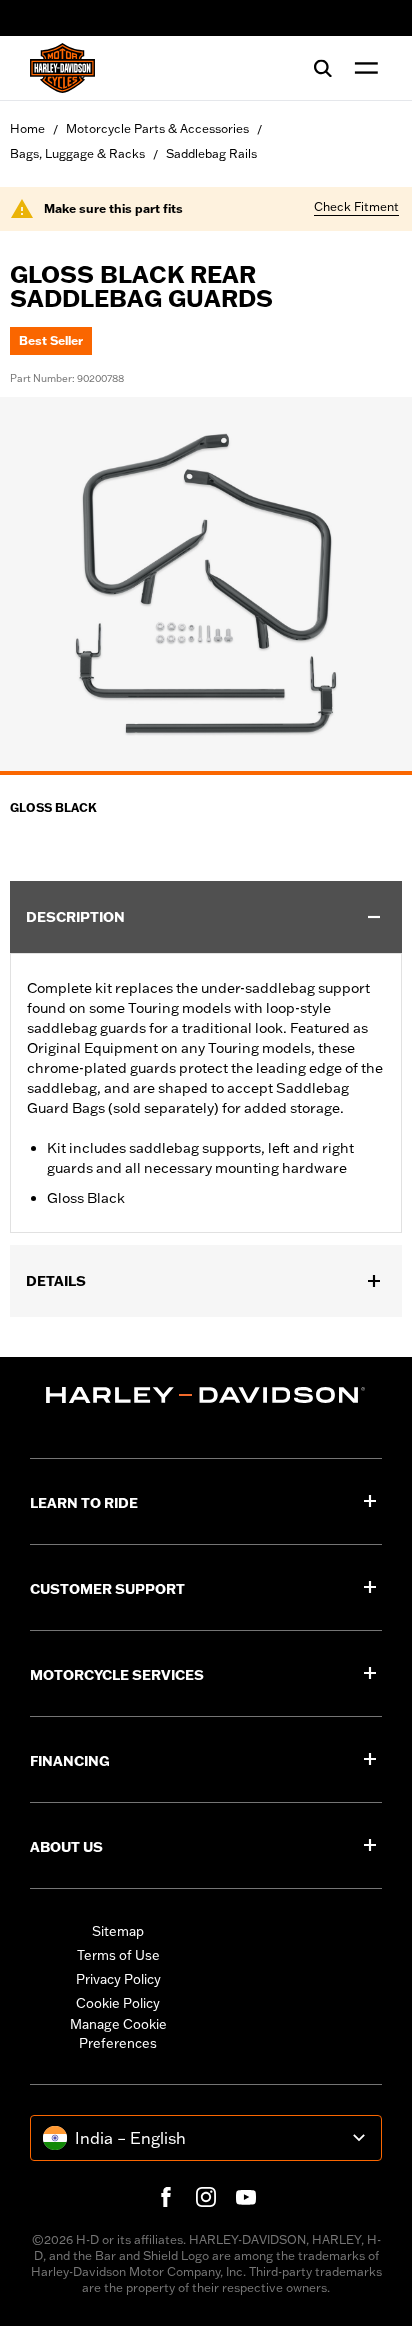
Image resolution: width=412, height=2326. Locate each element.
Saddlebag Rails (211, 153)
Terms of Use (118, 1955)
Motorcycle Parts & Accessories (157, 128)
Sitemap (118, 1931)
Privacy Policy (118, 1979)
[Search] (323, 68)
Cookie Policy (118, 2003)
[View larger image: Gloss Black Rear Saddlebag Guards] (206, 583)
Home (27, 128)
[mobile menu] (362, 68)
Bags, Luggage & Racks (77, 153)
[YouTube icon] (246, 2197)
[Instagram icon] (206, 2197)
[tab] (206, 773)
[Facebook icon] (166, 2197)
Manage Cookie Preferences (118, 2034)
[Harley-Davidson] (206, 1395)
